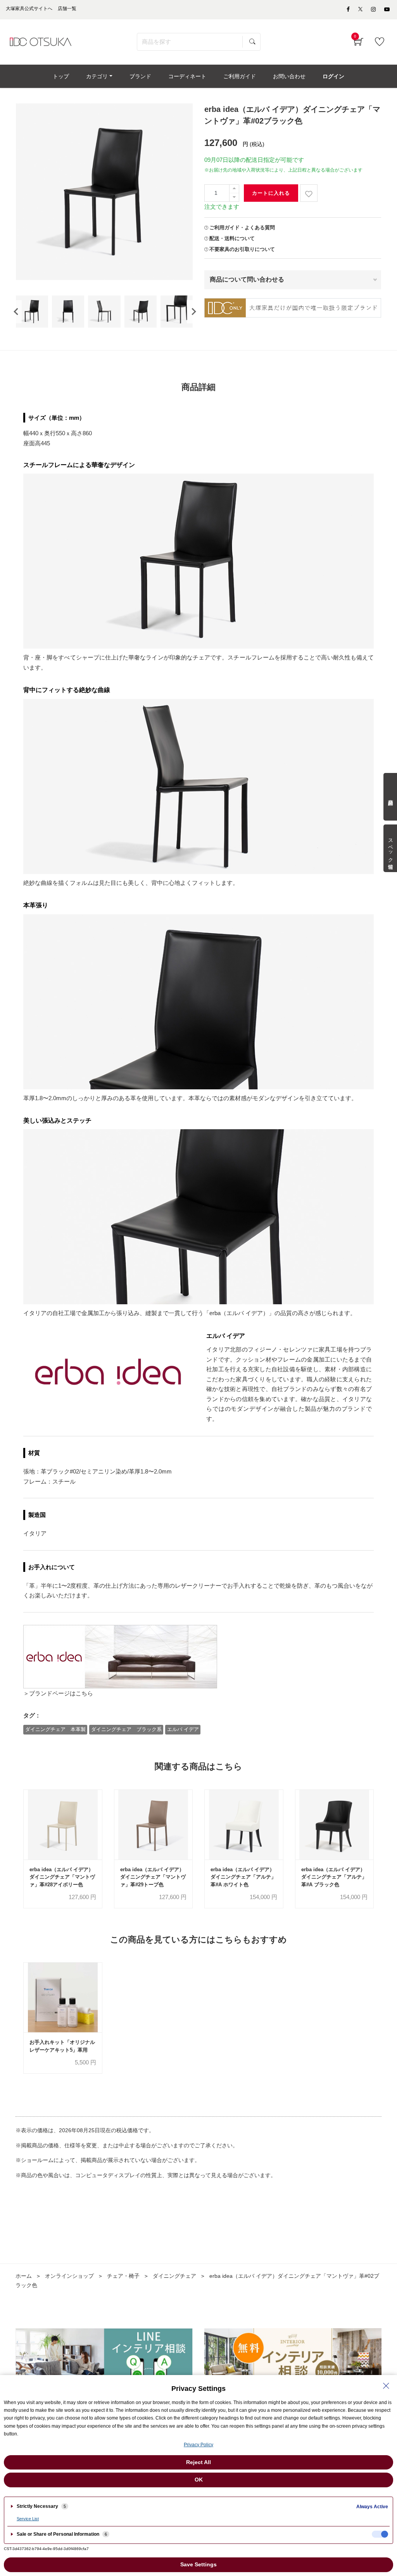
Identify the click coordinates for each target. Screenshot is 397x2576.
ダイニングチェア (174, 2276)
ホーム (24, 2276)
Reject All (198, 2462)
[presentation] (16, 312)
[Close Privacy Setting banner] (386, 2386)
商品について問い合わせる (247, 279)
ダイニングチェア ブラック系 (126, 1729)
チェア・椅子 (123, 2276)
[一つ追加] (234, 189)
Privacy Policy (198, 2445)
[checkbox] (380, 2534)
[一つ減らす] (234, 197)
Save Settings (198, 2564)
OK (199, 2480)
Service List (28, 2519)
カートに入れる (271, 193)
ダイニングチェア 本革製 (55, 1729)
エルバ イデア (183, 1729)
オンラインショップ (69, 2276)
